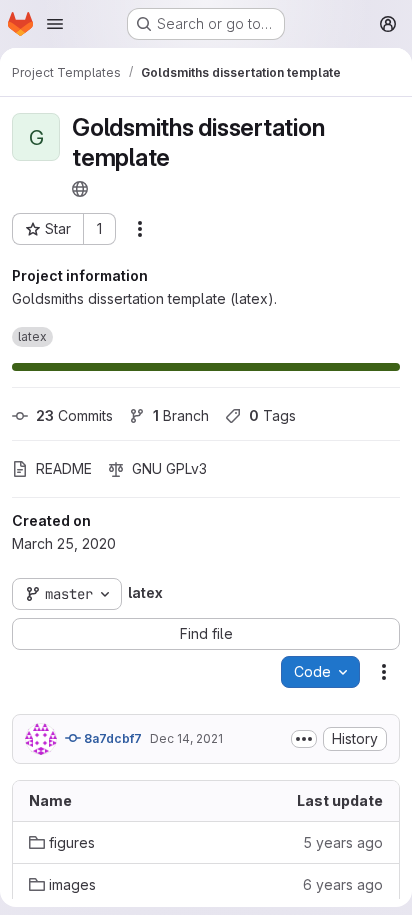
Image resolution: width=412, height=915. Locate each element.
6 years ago (343, 884)
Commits (74, 415)
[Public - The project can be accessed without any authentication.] (80, 189)
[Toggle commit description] (304, 739)
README (64, 468)
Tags (272, 415)
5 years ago (343, 842)
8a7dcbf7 (111, 738)
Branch (181, 415)
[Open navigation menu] (55, 24)
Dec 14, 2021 (186, 738)
